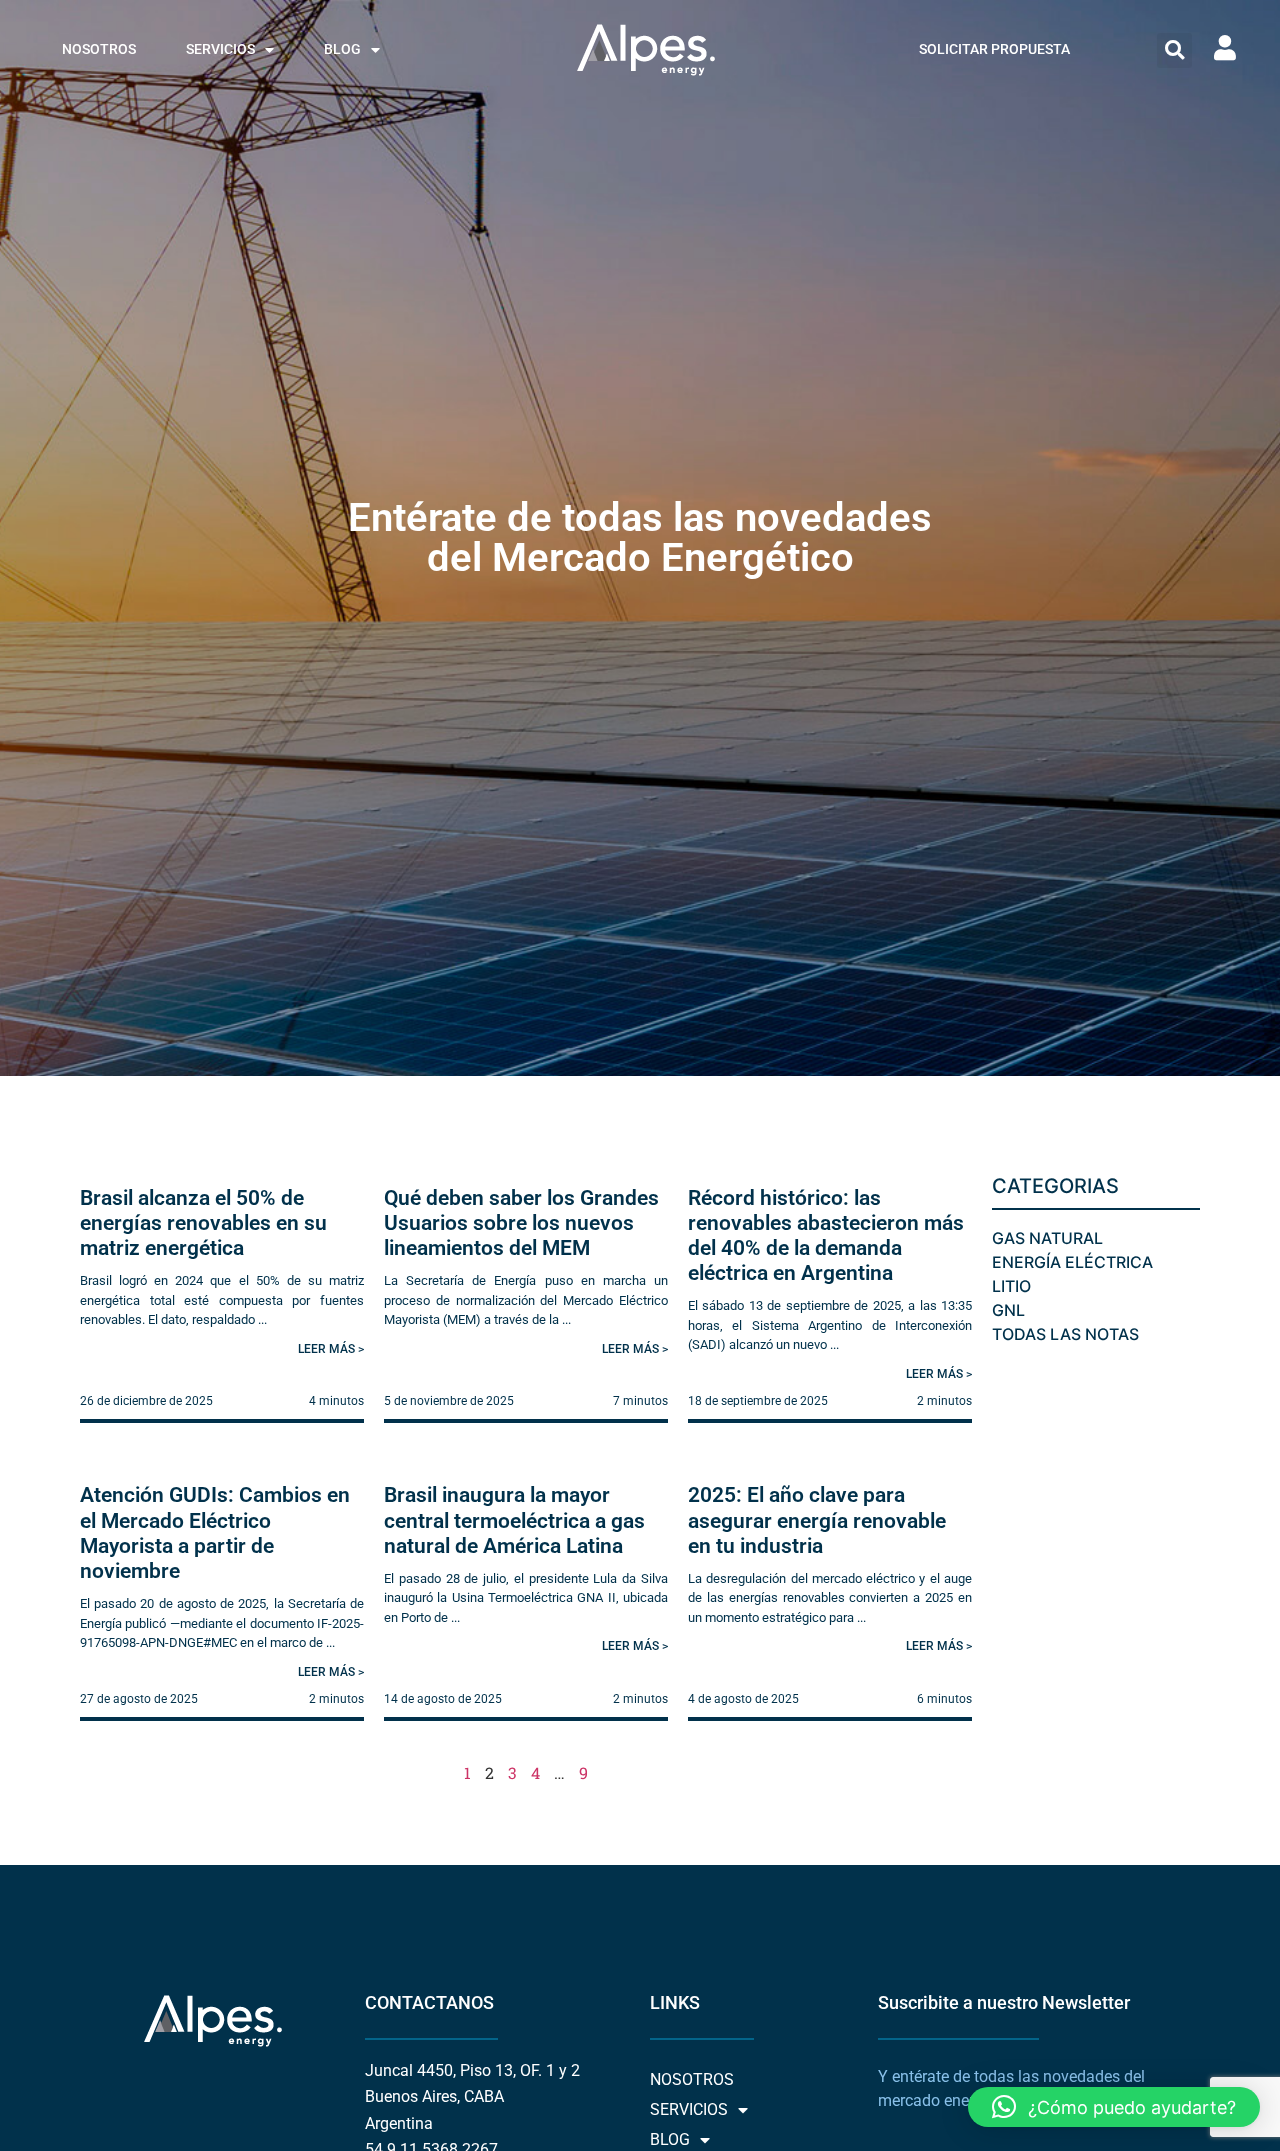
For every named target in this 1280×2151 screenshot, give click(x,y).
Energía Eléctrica (1072, 1262)
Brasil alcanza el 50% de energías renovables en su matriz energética (203, 1223)
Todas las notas (1065, 1334)
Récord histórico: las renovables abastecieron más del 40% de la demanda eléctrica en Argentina (826, 1236)
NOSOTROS (99, 49)
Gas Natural (1047, 1238)
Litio (1011, 1286)
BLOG (342, 49)
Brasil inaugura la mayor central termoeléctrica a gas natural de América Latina (514, 1520)
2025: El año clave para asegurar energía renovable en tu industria (817, 1520)
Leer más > (331, 1349)
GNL (1008, 1310)
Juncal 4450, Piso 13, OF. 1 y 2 (472, 2070)
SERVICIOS (220, 49)
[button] (1174, 50)
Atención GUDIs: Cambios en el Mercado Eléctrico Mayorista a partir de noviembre (215, 1533)
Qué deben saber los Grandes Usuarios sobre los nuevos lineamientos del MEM (521, 1223)
